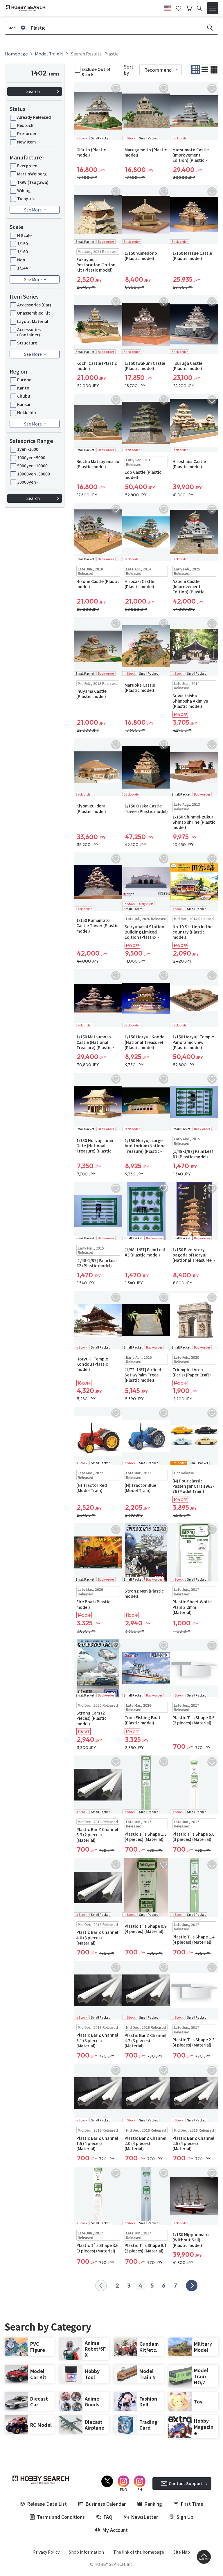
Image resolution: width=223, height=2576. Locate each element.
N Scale (24, 235)
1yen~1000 (28, 449)
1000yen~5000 (31, 457)
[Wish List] (179, 8)
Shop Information (86, 2552)
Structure (27, 343)
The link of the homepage (139, 2552)
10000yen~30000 (34, 474)
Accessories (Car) (34, 305)
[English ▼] (168, 7)
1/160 (23, 252)
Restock (25, 125)
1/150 (23, 243)
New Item (26, 142)
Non (21, 260)
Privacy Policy (46, 2552)
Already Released (34, 117)
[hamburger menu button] (213, 8)
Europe (24, 380)
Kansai (24, 404)
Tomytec (26, 198)
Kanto (23, 388)
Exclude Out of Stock (96, 72)
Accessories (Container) (29, 332)
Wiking (24, 190)
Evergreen (27, 166)
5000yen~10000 (32, 466)
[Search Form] (199, 8)
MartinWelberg (32, 174)
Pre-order (27, 133)
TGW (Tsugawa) (33, 182)
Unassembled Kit (34, 313)
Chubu (24, 396)
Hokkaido (27, 412)
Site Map (182, 2552)
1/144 (23, 268)
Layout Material (33, 321)
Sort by (128, 70)
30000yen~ (28, 482)
